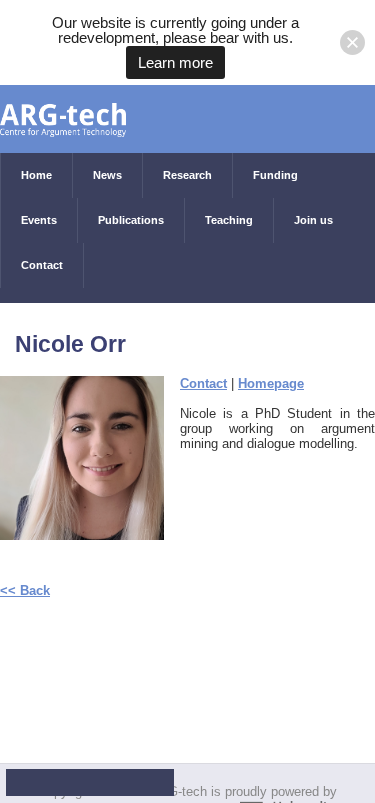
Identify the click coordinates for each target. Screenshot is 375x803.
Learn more (175, 62)
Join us (313, 220)
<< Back (25, 590)
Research (187, 175)
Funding (275, 175)
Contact (42, 265)
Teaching (229, 220)
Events (39, 220)
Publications (131, 220)
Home (36, 175)
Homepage (271, 383)
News (107, 175)
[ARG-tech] (63, 109)
